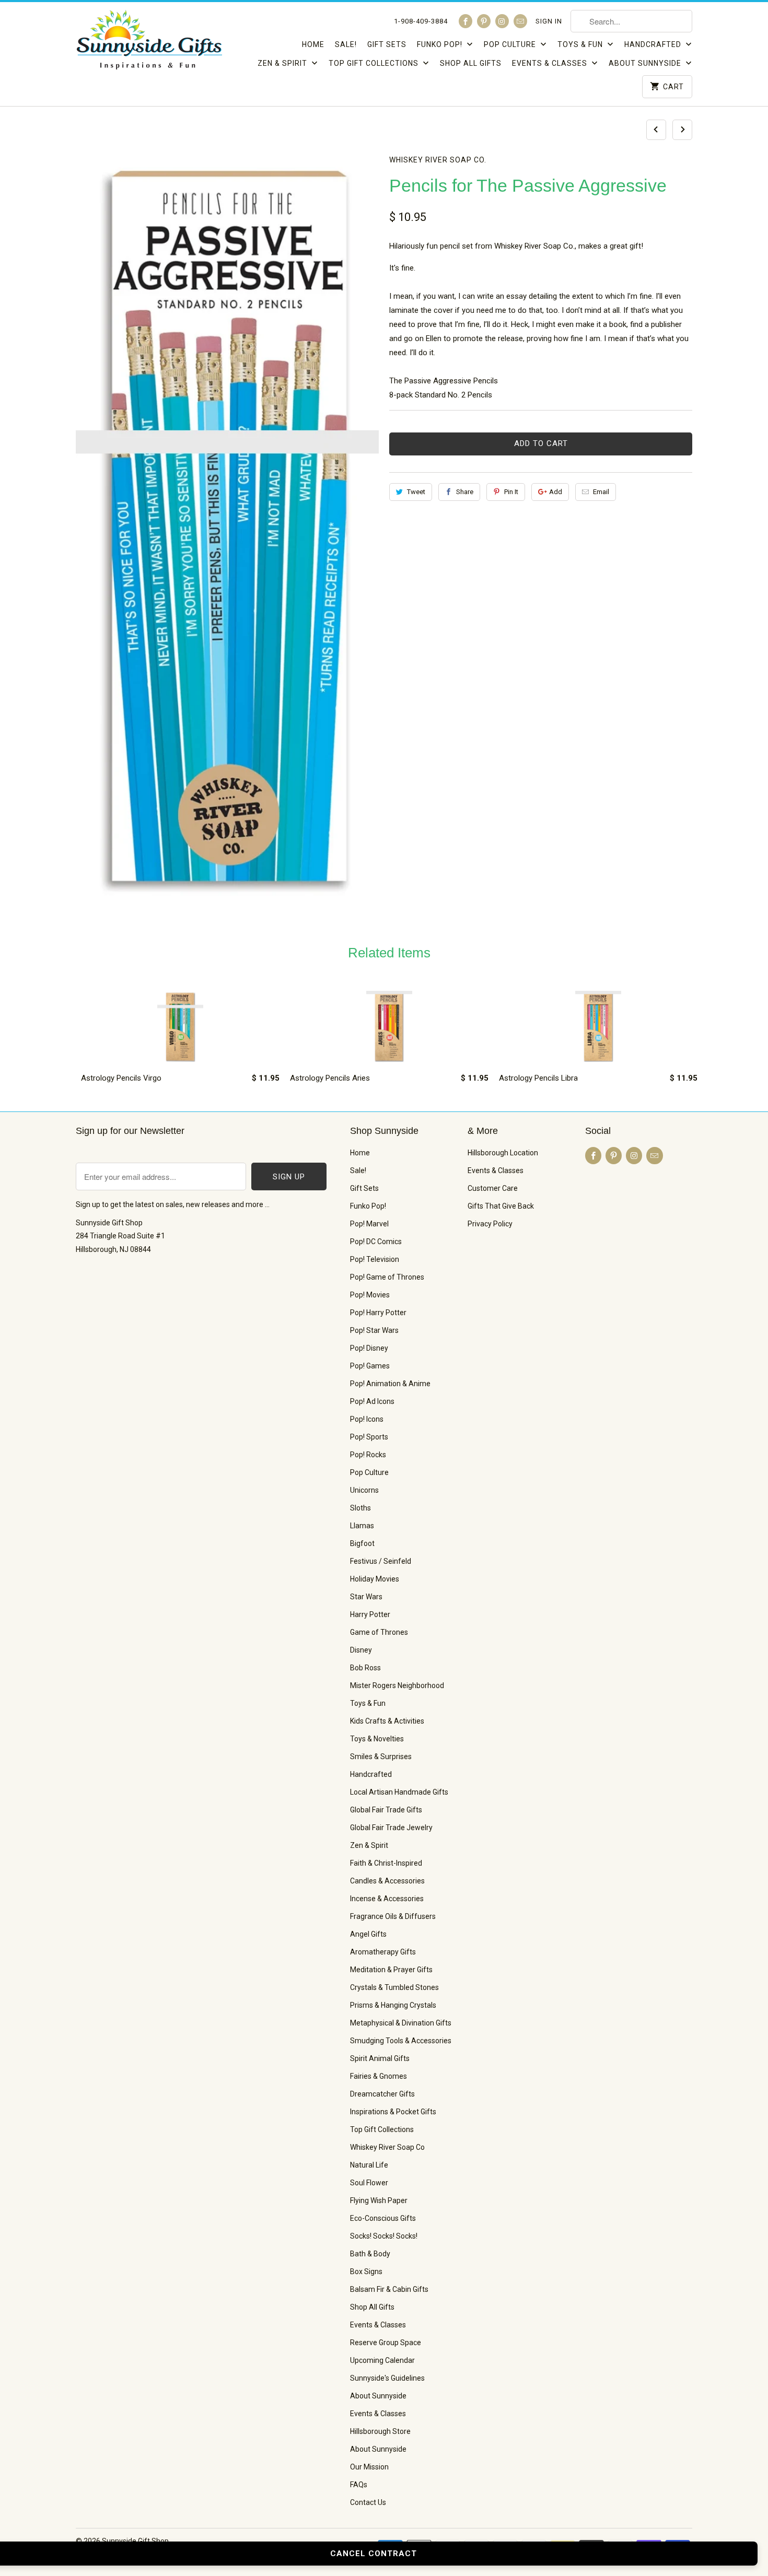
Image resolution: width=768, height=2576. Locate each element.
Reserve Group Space (386, 2343)
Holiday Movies (375, 1579)
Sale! (346, 44)
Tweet (416, 492)
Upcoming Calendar (382, 2360)
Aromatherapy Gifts (383, 1952)
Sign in (549, 21)
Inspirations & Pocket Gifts (393, 2112)
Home (313, 44)
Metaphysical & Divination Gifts (401, 2023)
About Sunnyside (646, 63)
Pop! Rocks (368, 1455)
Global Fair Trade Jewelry (391, 1828)
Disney (361, 1650)
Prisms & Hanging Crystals (393, 2005)
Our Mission (369, 2467)
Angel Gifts (368, 1934)
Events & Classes (551, 63)
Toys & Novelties (377, 1739)
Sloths (360, 1508)
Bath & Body (370, 2254)
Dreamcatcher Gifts (382, 2094)
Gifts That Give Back (501, 1206)
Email (601, 492)
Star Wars (366, 1597)
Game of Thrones (379, 1632)
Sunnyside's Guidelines (387, 2378)
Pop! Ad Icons (372, 1401)
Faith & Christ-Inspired (386, 1863)
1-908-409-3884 (421, 21)
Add (556, 492)
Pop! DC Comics (376, 1242)
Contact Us (368, 2502)
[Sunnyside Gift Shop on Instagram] (502, 21)
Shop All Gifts (471, 63)
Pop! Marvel (369, 1224)
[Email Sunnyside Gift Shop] (520, 21)
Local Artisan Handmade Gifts (399, 1792)
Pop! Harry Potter (378, 1313)
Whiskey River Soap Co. (438, 160)
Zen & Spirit (283, 63)
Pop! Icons (367, 1419)
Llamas (362, 1526)
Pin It (511, 492)
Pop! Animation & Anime (390, 1384)
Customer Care (493, 1188)
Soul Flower (369, 2183)
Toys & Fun (581, 44)
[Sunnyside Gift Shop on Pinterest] (484, 21)
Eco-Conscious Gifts (383, 2218)
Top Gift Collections (375, 63)
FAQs (359, 2485)
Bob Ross (365, 1668)
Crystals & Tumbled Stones (394, 1987)
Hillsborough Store (380, 2431)
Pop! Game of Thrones (387, 1277)
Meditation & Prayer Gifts (391, 1970)
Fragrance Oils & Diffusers (393, 1916)
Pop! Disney (369, 1348)
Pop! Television (375, 1259)
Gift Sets (387, 44)
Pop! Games (370, 1366)
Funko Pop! (441, 44)
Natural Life (369, 2165)
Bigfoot (362, 1543)
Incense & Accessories (387, 1899)
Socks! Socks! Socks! (384, 2236)
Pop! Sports (369, 1437)
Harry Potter (370, 1614)
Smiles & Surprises (381, 1757)
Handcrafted (654, 44)
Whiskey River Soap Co (387, 2147)
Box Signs (366, 2271)
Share (465, 492)
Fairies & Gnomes (379, 2076)
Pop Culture (511, 44)
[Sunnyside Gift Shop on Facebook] (466, 21)
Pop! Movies (370, 1295)
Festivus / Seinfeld (381, 1561)
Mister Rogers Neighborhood (397, 1685)
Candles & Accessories (387, 1881)
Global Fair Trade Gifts (386, 1810)
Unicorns (364, 1490)
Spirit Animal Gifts (380, 2058)
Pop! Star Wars (374, 1330)
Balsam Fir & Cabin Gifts (389, 2289)
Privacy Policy (490, 1224)
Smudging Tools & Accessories (401, 2041)
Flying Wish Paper (379, 2200)
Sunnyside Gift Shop (135, 2541)
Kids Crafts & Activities (387, 1721)
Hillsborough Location (503, 1153)
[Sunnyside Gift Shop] (149, 43)
